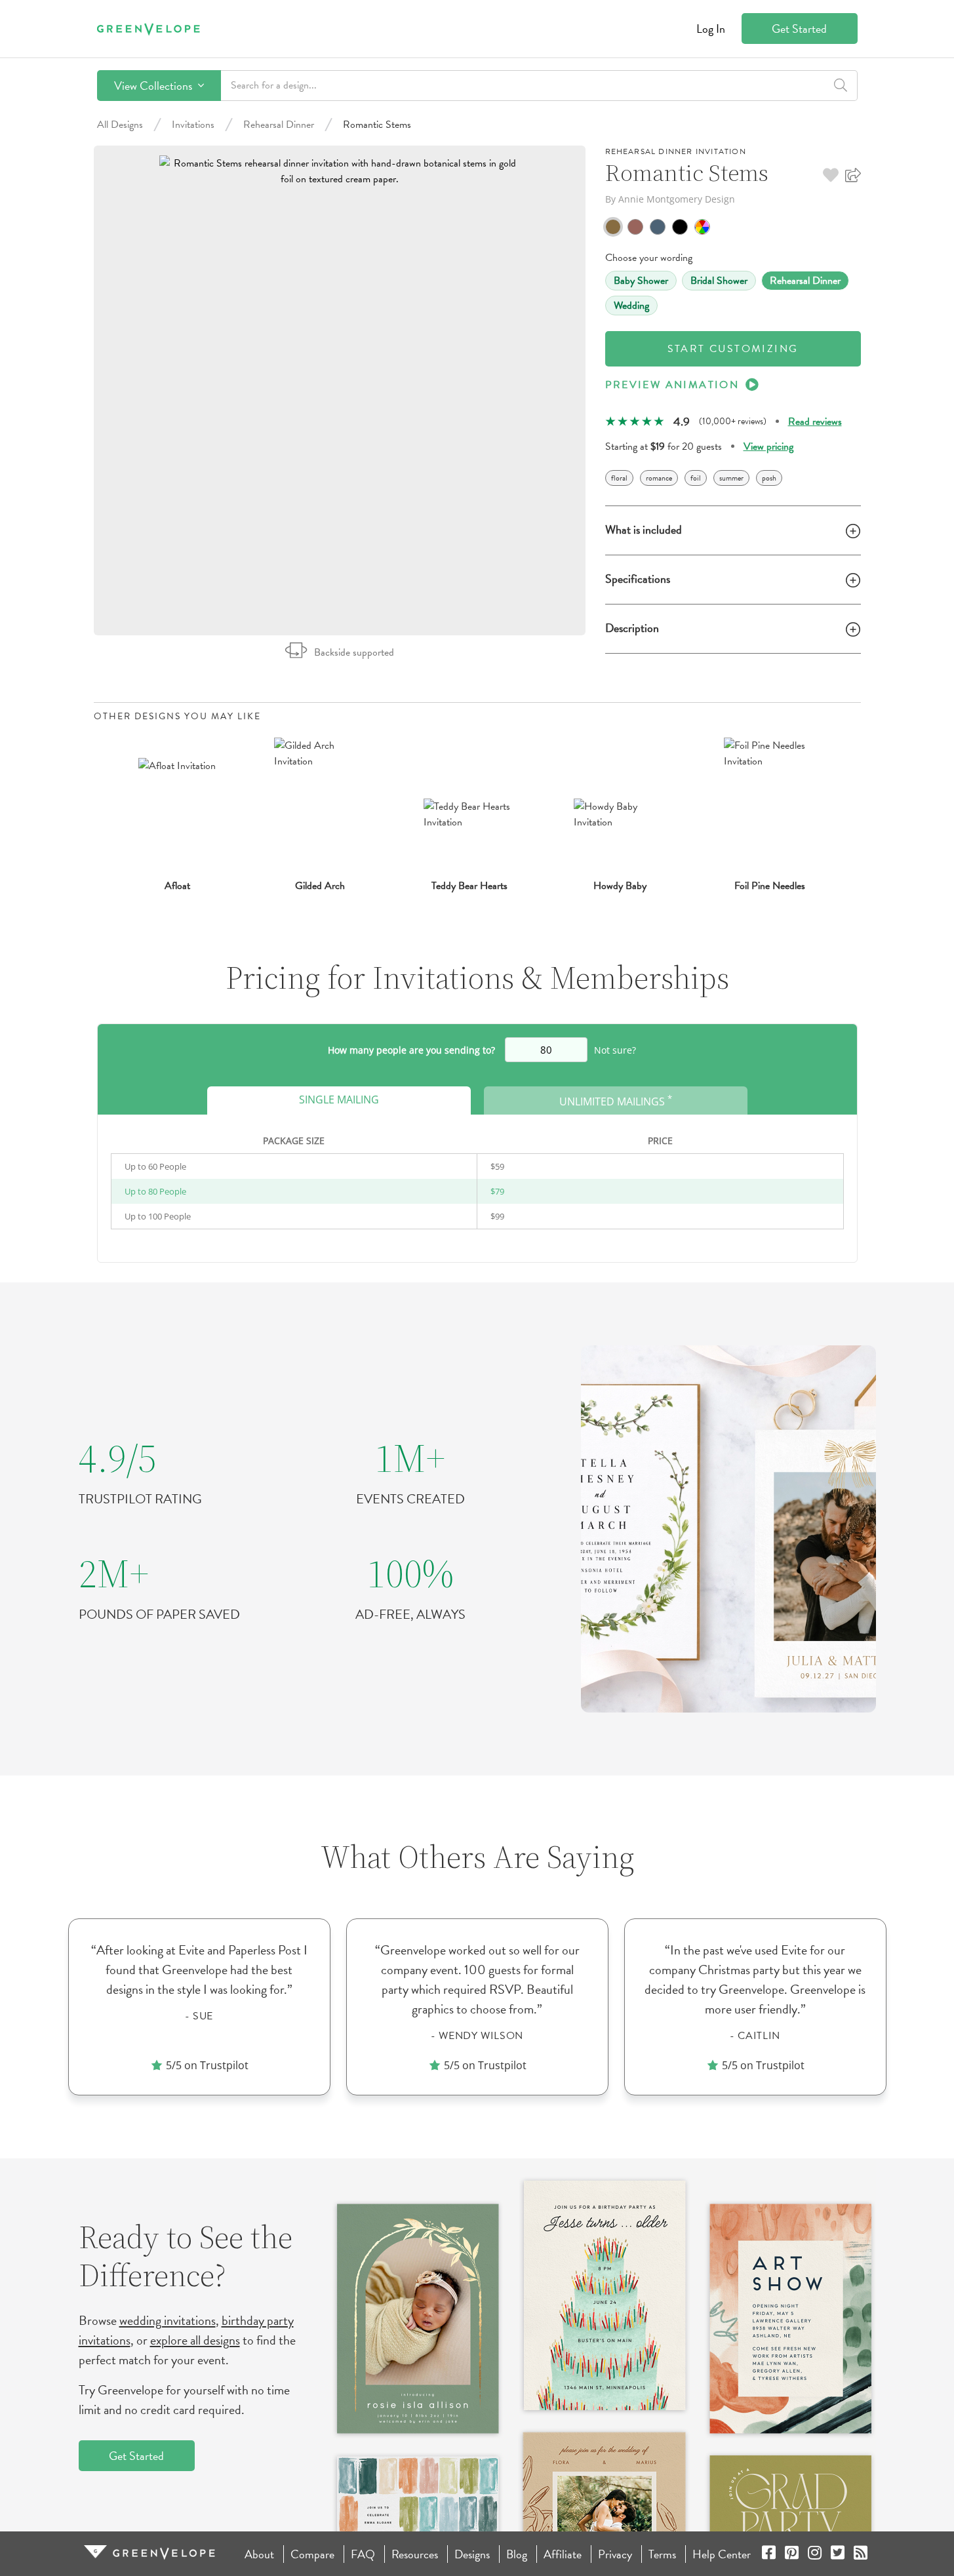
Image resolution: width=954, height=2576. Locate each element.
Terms (662, 2554)
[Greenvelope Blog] (861, 2554)
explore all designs (195, 2340)
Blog (517, 2554)
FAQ (363, 2554)
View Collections (154, 86)
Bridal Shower (719, 281)
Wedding (631, 306)
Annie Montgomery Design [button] (677, 199)
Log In (711, 29)
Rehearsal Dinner (279, 125)
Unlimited (616, 1100)
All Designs (120, 125)
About (259, 2554)
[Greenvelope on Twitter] (838, 2554)
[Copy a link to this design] (853, 175)
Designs (472, 2554)
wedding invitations (168, 2320)
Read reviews (815, 422)
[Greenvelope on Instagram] (815, 2554)
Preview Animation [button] (672, 385)
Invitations (193, 125)
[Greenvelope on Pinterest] (792, 2554)
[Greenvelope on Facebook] (769, 2554)
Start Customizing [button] (733, 349)
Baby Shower (641, 281)
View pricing (768, 446)
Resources (415, 2554)
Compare (312, 2554)
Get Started (799, 29)
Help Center (722, 2554)
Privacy (615, 2554)
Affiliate (563, 2554)
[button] (831, 175)
